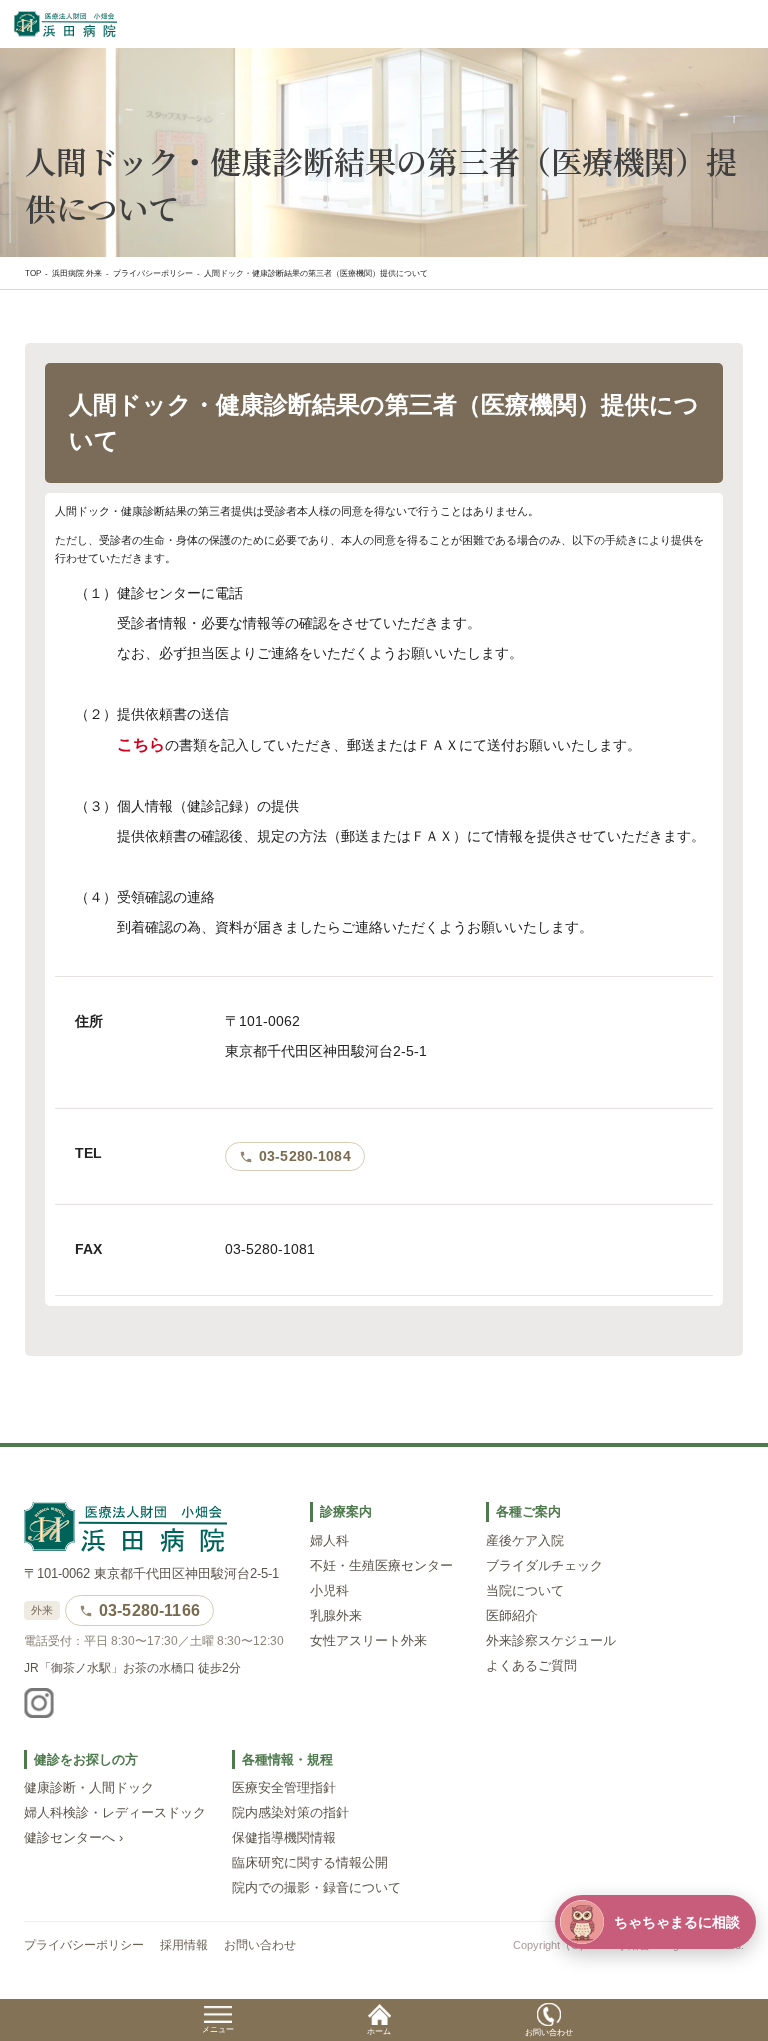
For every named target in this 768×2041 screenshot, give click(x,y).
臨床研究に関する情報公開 (310, 1863)
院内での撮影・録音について (316, 1888)
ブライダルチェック (544, 1566)
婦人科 (329, 1541)
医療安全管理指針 (284, 1788)
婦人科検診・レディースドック (115, 1813)
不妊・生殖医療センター (381, 1566)
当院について (525, 1591)
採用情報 (184, 1945)
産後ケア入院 (525, 1541)
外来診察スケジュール (551, 1641)
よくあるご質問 (531, 1666)
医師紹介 (512, 1616)
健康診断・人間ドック (89, 1788)
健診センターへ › (73, 1838)
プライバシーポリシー (84, 1945)
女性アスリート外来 (368, 1641)
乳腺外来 (336, 1616)
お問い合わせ (260, 1945)
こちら (141, 744)
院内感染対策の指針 (290, 1813)
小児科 (329, 1591)
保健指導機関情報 (284, 1838)
